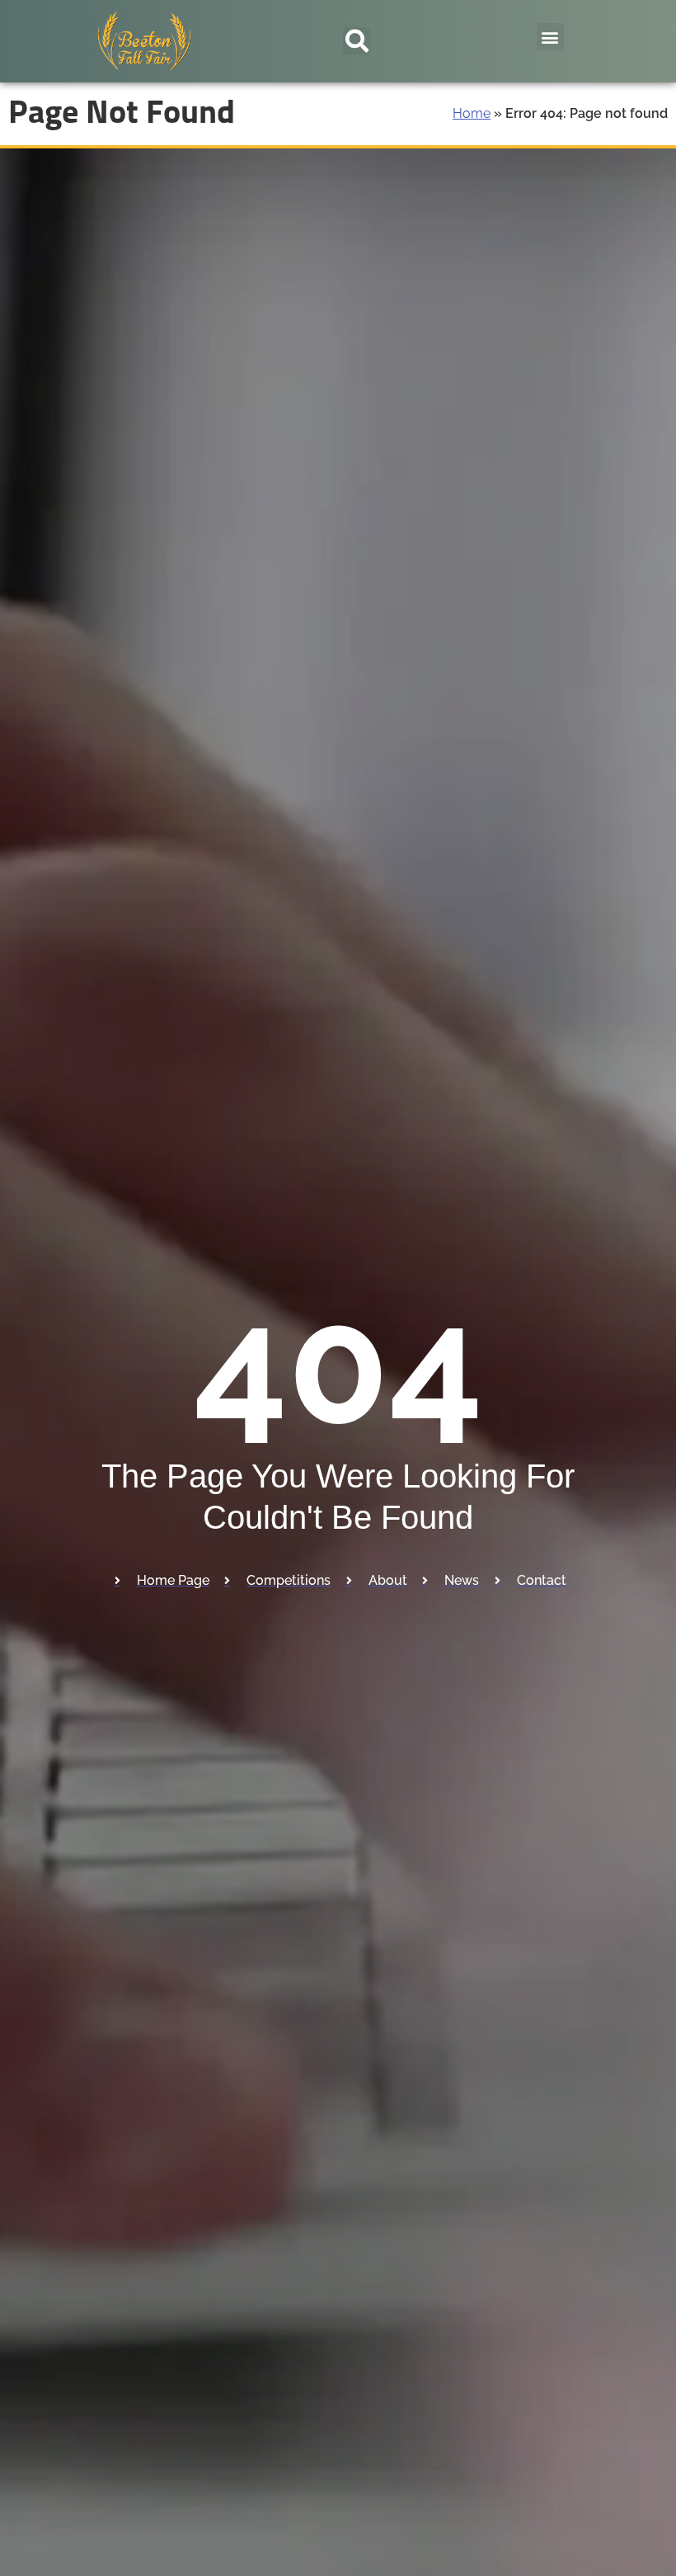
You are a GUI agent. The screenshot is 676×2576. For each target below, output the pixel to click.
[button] (357, 41)
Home (472, 113)
